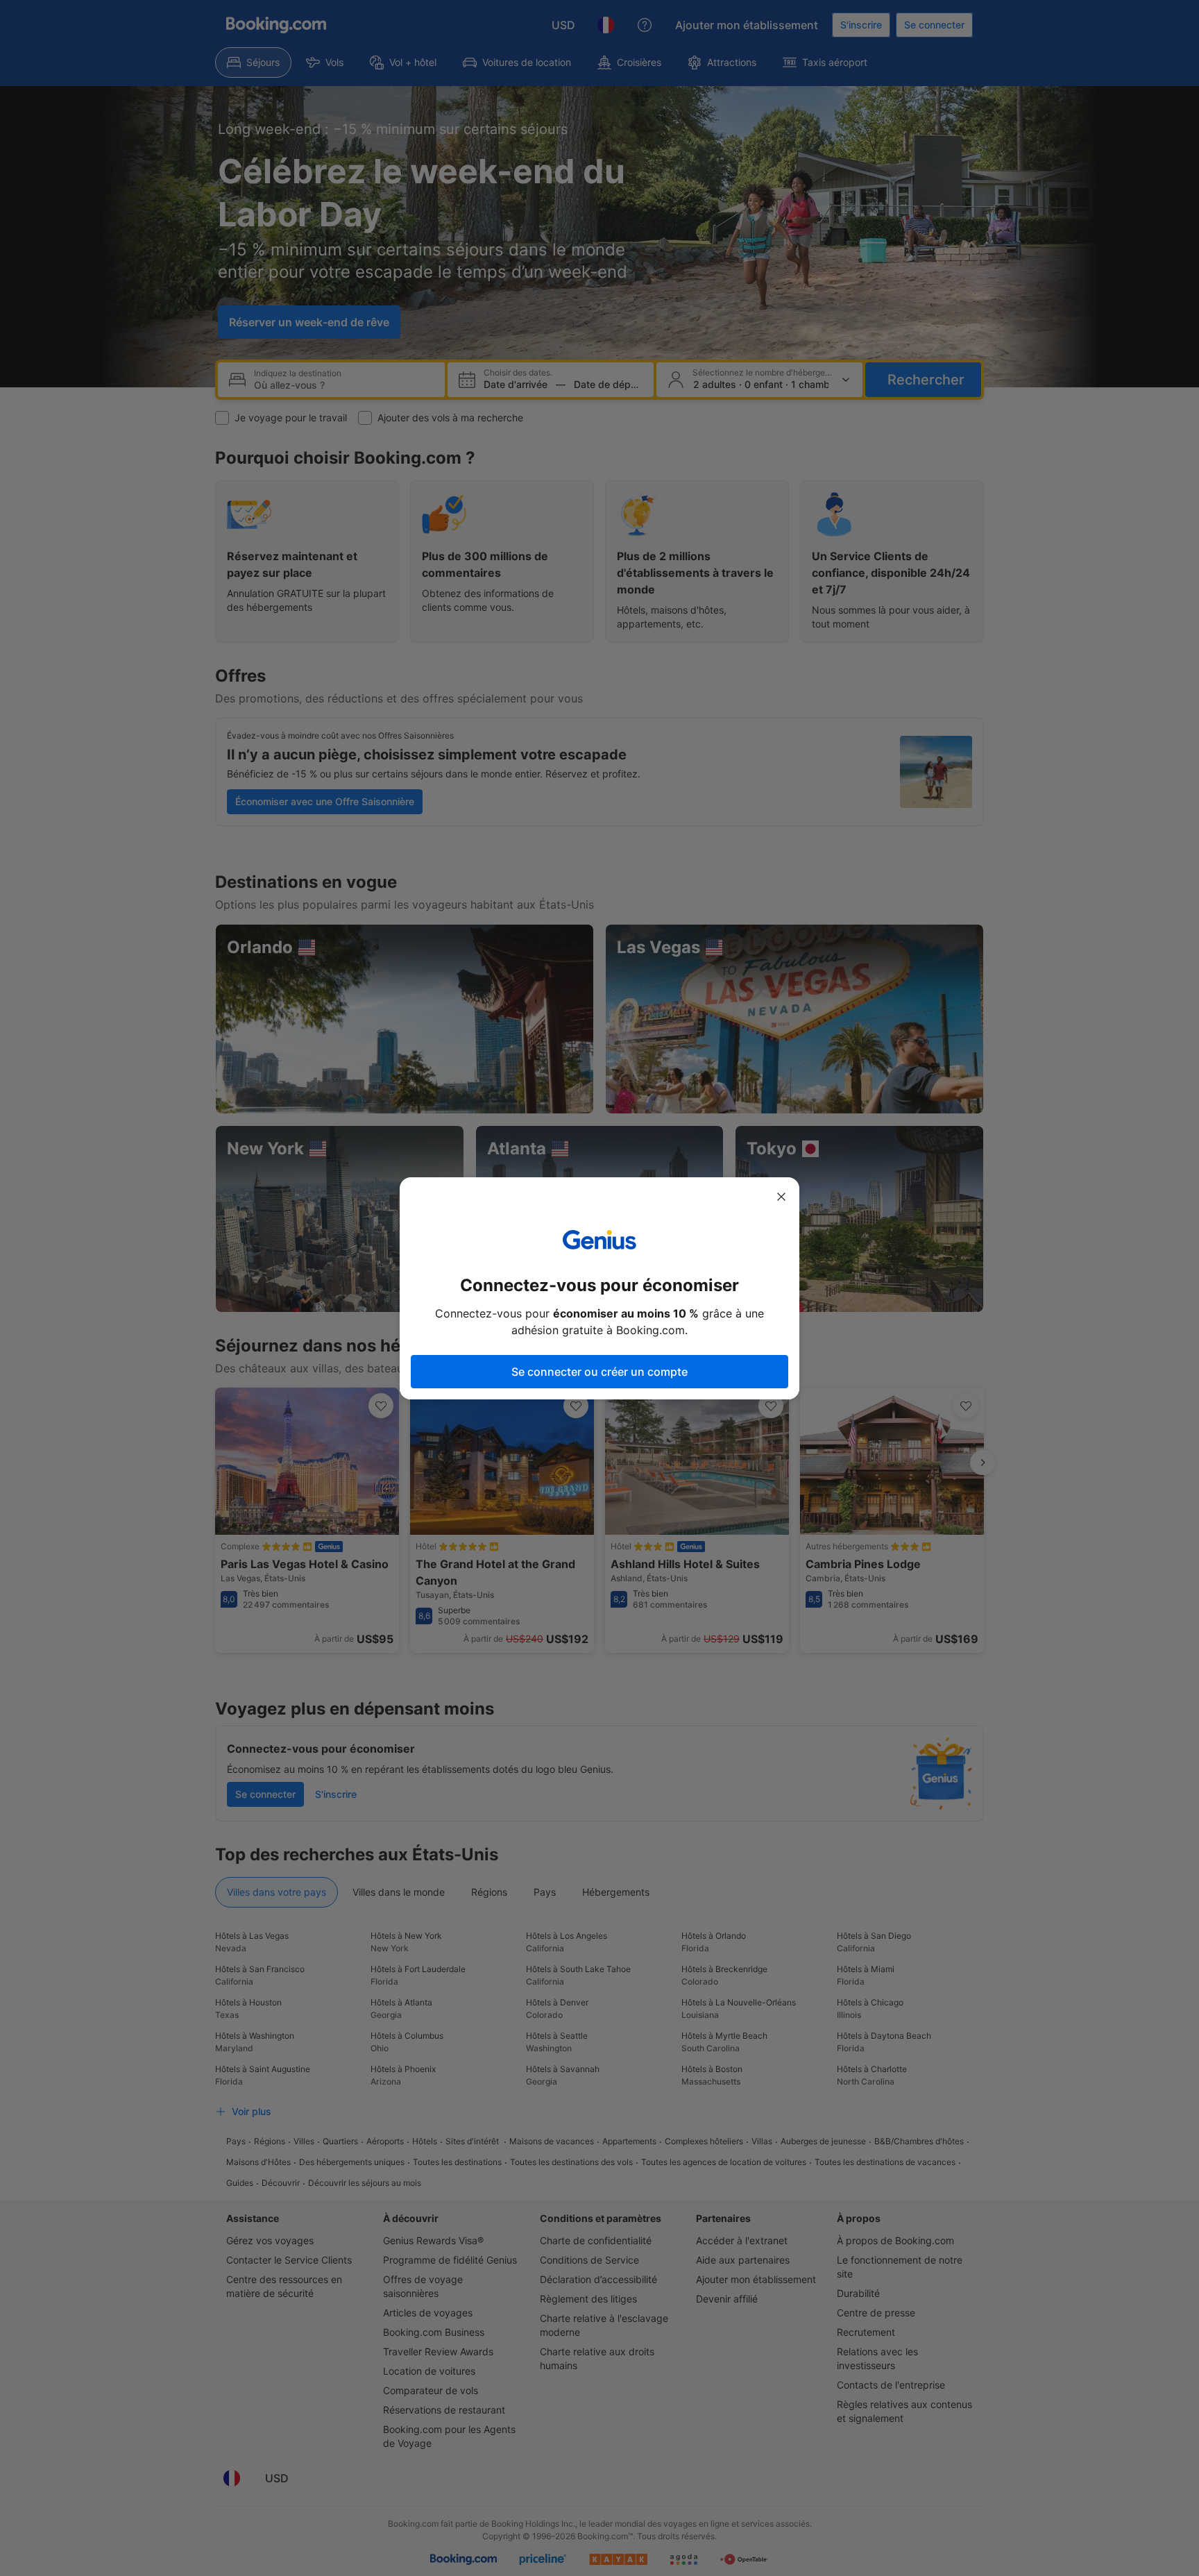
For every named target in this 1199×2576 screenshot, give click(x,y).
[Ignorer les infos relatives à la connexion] (781, 1197)
